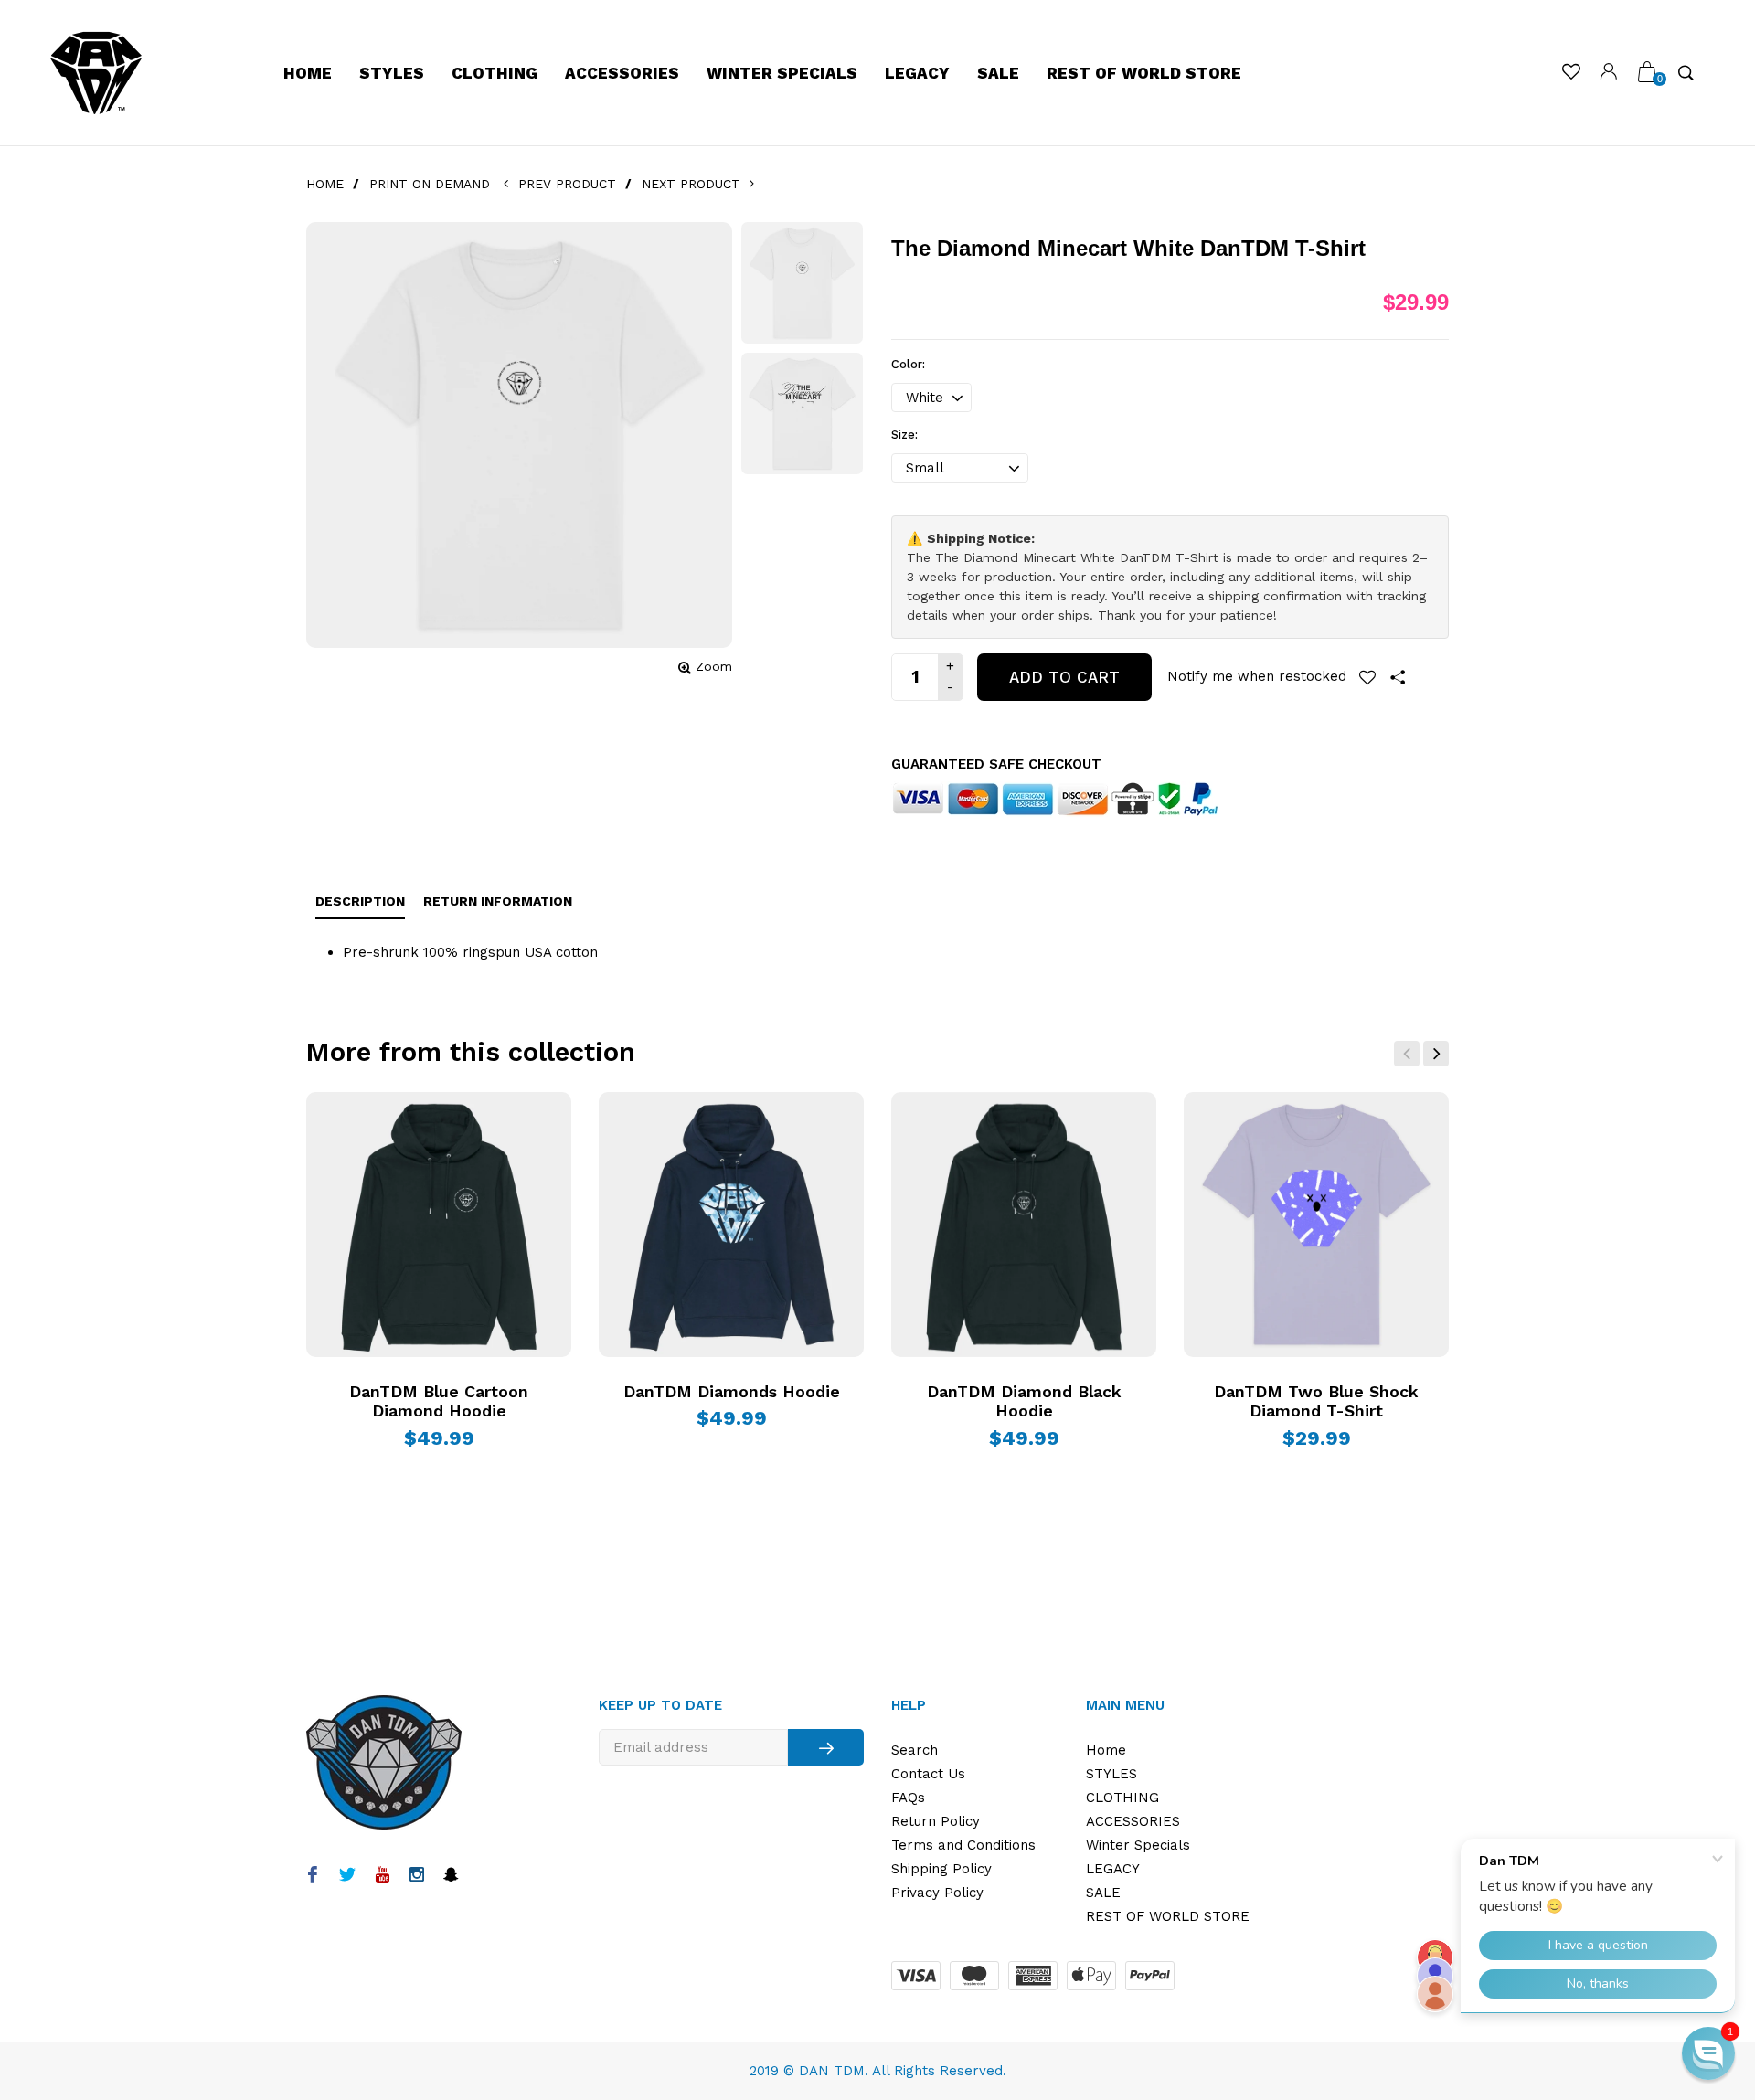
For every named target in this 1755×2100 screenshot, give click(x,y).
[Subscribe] (826, 1747)
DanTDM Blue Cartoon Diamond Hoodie (439, 1401)
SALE (998, 73)
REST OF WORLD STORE (1144, 73)
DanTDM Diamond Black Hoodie (1024, 1401)
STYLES (392, 73)
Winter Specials (782, 73)
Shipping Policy (941, 1869)
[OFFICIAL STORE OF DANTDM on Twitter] (347, 1876)
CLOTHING (495, 73)
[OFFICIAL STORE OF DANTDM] (96, 73)
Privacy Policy (937, 1893)
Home (308, 73)
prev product (566, 184)
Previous (1407, 1054)
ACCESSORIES (622, 73)
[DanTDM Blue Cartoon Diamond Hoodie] (439, 1225)
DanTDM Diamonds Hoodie (732, 1391)
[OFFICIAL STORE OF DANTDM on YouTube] (382, 1876)
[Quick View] (351, 1120)
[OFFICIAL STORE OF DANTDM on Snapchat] (451, 1876)
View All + (1346, 1054)
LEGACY (917, 73)
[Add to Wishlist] (1367, 677)
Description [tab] (360, 901)
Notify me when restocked (1257, 676)
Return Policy (936, 1821)
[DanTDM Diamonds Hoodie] (731, 1225)
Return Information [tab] (498, 901)
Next (1436, 1054)
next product (695, 184)
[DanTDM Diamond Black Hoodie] (1024, 1225)
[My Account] (1609, 74)
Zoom (714, 666)
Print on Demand (430, 184)
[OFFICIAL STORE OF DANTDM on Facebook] (312, 1876)
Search (915, 1750)
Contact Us (928, 1774)
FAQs (908, 1798)
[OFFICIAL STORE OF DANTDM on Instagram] (416, 1876)
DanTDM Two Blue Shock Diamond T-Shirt (1316, 1401)
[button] (1708, 2053)
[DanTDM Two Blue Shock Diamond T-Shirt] (1316, 1225)
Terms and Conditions (963, 1845)
